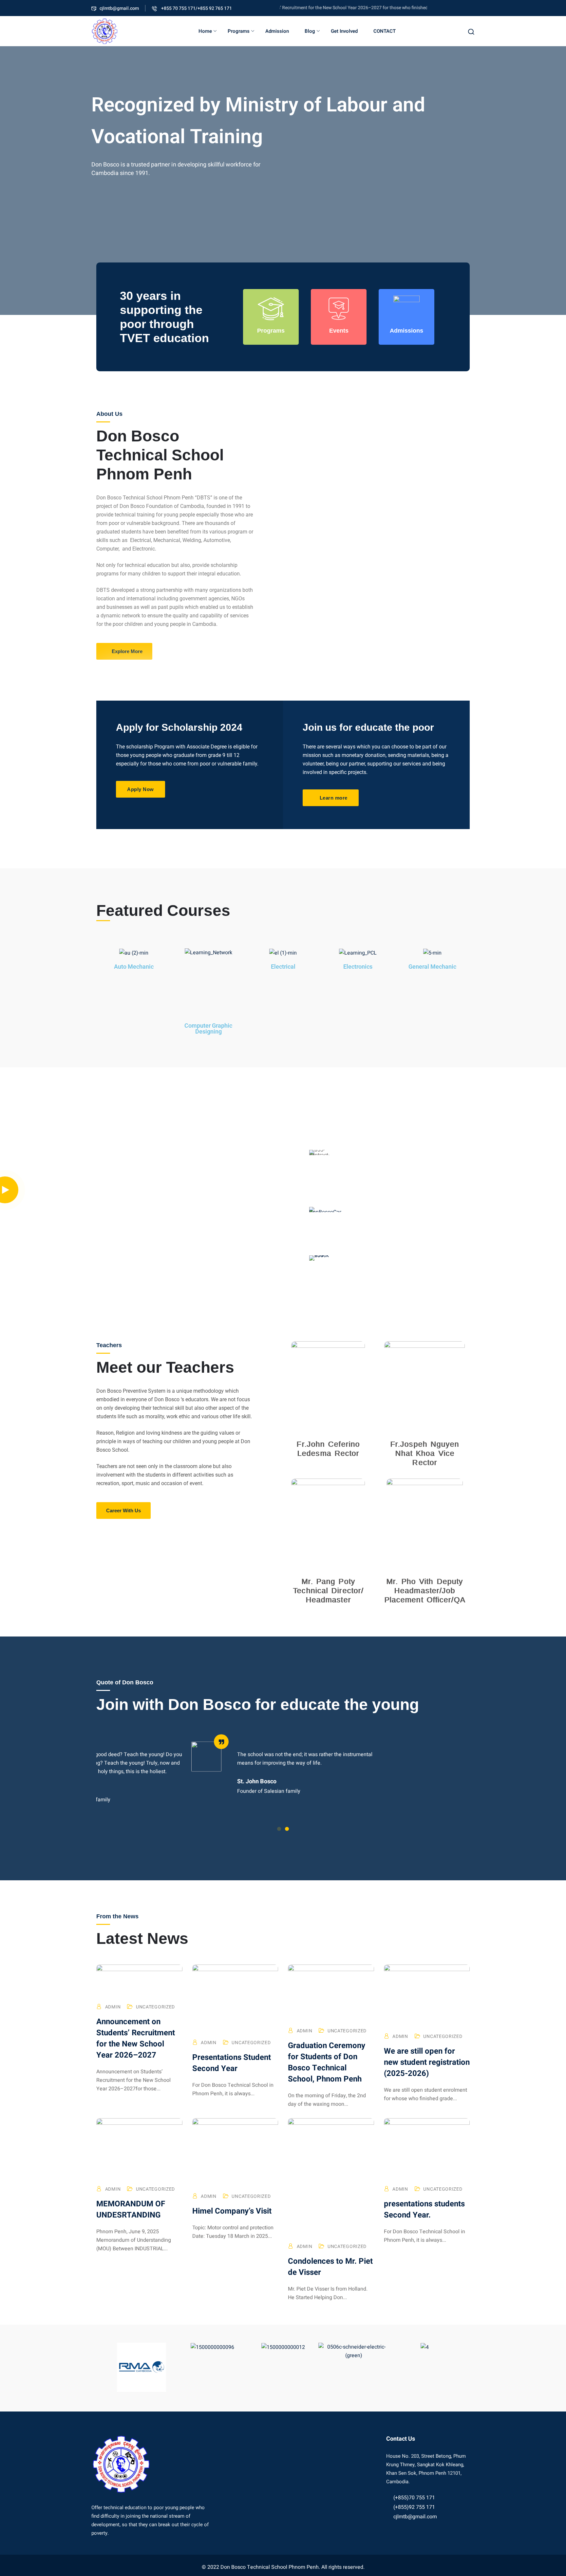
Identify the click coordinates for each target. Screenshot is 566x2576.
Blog (310, 31)
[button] (279, 1829)
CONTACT (385, 31)
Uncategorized (155, 2007)
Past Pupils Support (389, 1193)
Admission (277, 31)
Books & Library (375, 1250)
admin (113, 2007)
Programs (239, 31)
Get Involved (344, 31)
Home (205, 31)
